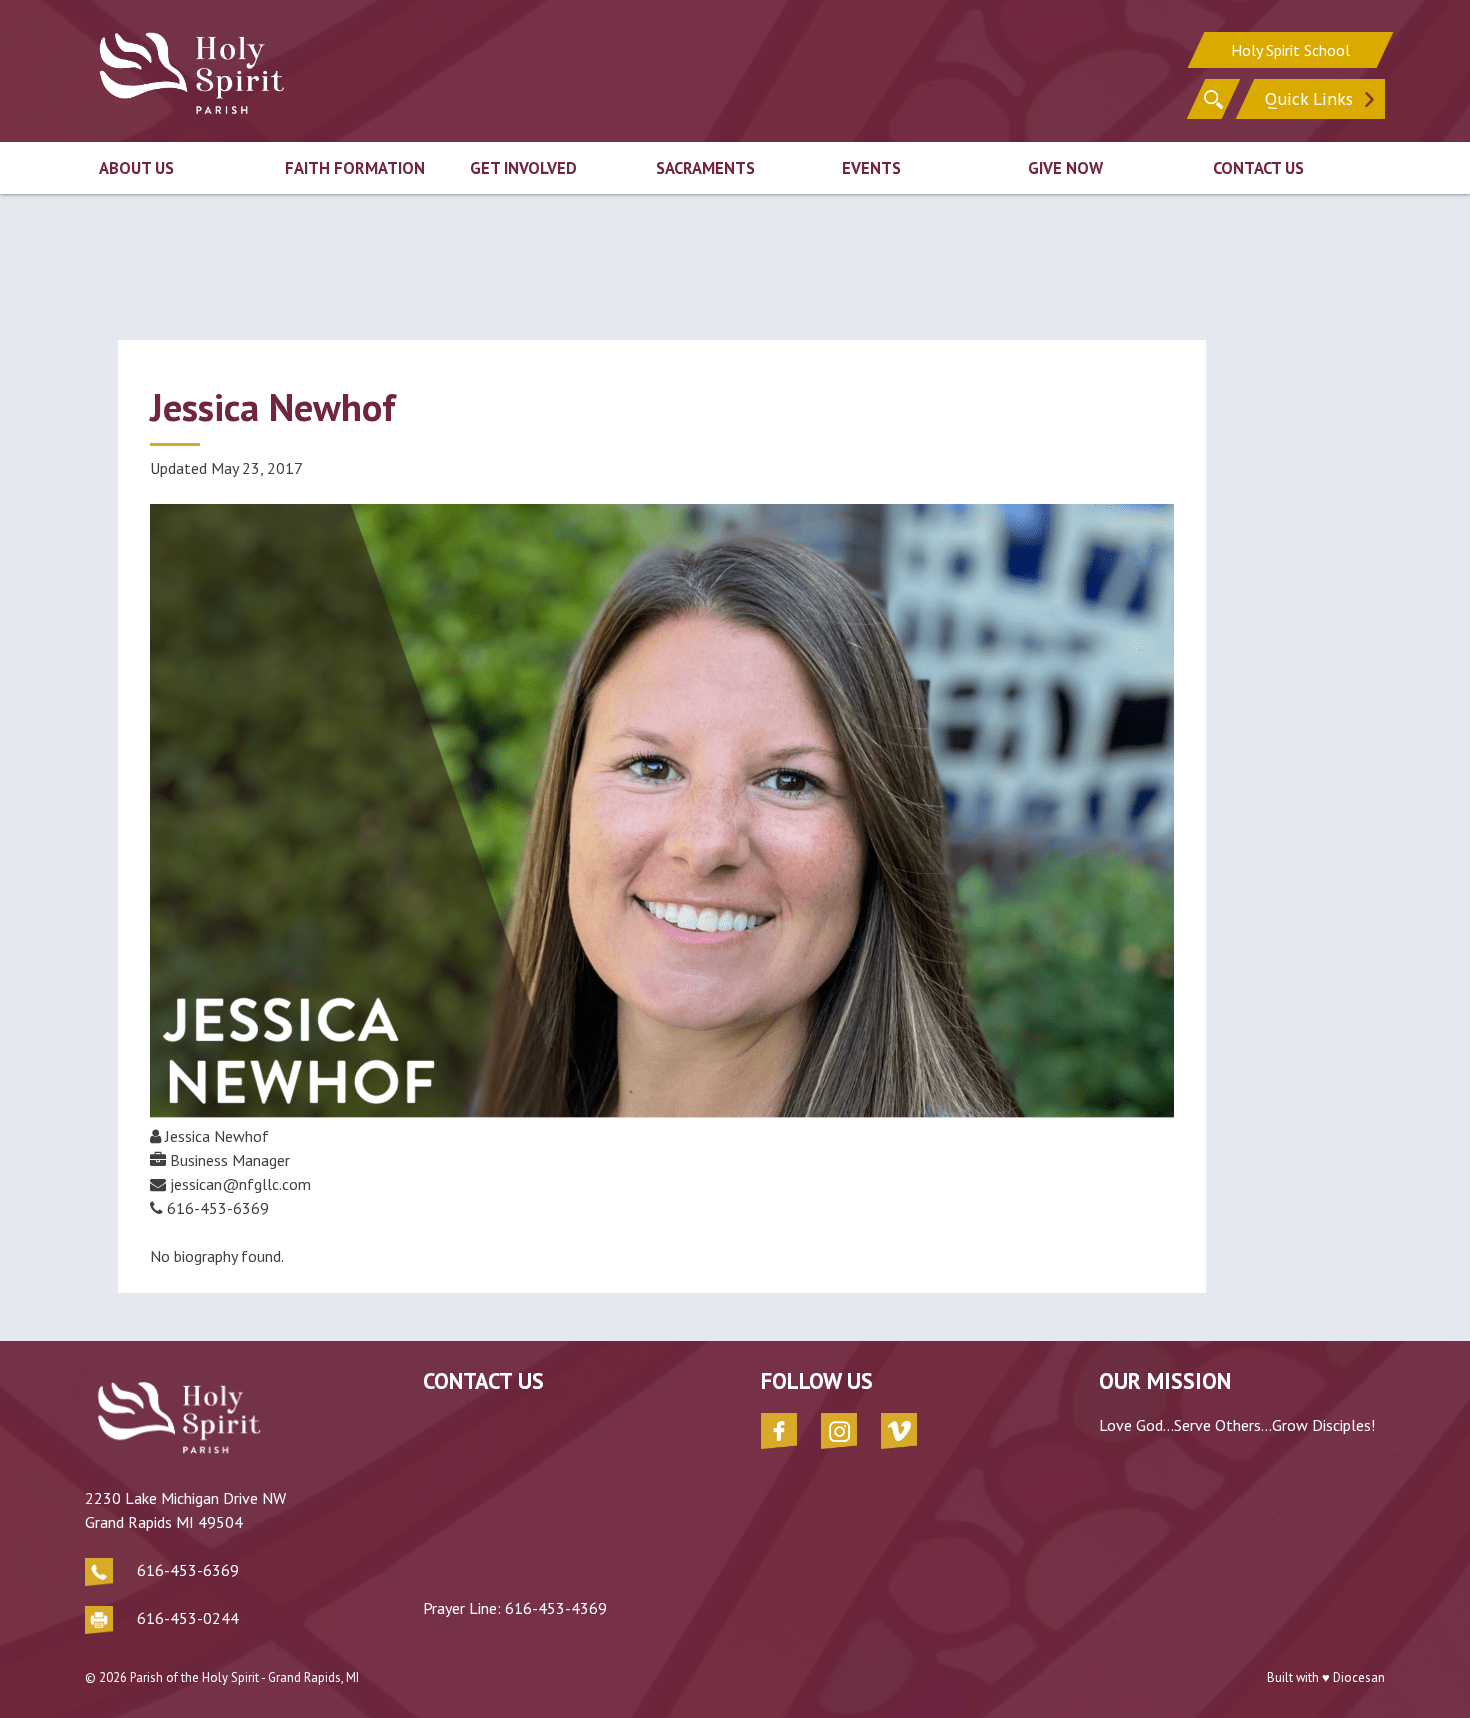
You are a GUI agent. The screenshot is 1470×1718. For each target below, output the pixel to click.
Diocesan (1359, 1677)
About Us (136, 168)
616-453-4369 (556, 1608)
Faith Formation (355, 168)
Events (871, 168)
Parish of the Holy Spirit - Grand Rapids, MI (244, 1677)
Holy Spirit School (1290, 50)
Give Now (1065, 168)
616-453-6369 (188, 1570)
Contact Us (1258, 168)
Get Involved (523, 168)
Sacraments (705, 168)
